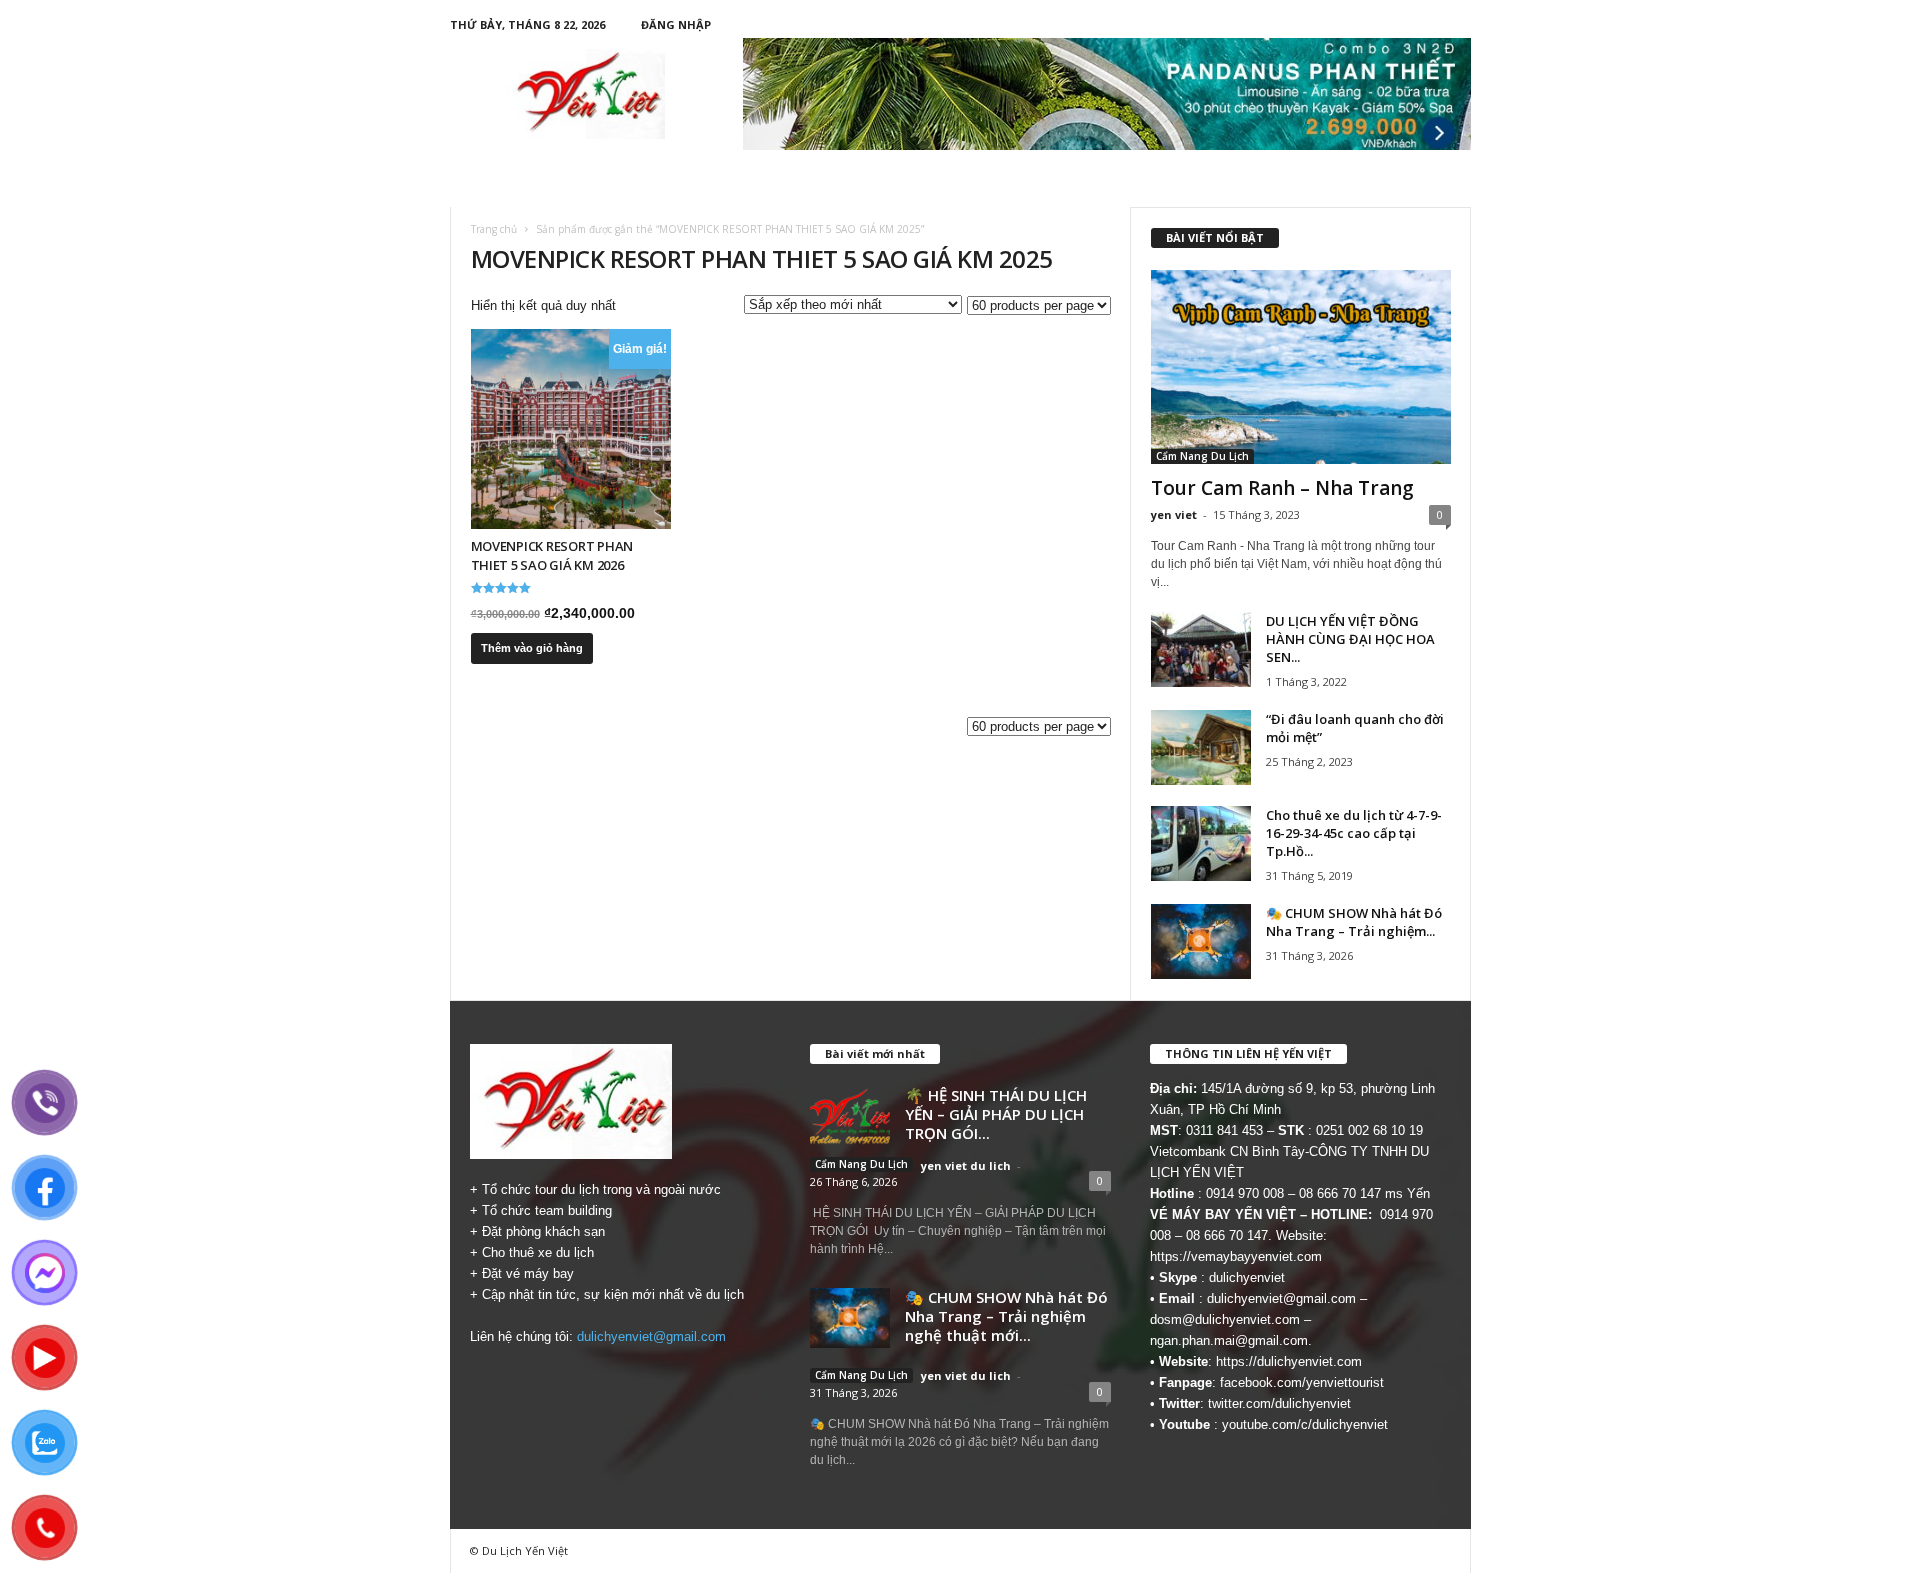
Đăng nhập (676, 24)
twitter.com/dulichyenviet (1279, 1403)
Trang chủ (494, 229)
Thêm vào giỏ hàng (532, 648)
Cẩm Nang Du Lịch (1202, 456)
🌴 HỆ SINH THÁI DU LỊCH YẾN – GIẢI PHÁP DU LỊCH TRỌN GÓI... (996, 1114)
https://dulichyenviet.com (1289, 1361)
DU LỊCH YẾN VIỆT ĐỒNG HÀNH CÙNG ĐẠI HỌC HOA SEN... (1350, 639)
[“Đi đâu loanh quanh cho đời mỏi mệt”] (1201, 747)
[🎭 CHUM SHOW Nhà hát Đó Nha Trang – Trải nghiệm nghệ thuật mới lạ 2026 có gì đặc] (1201, 941)
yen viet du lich (966, 1165)
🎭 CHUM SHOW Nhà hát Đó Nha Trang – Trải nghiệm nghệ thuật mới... (1006, 1316)
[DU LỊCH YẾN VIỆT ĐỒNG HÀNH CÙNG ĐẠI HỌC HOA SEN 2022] (1201, 649)
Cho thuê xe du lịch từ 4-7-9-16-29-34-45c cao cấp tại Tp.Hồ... (1354, 833)
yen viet (1174, 514)
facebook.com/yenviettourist (1302, 1382)
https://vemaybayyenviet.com (1236, 1256)
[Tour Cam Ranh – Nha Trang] (1301, 367)
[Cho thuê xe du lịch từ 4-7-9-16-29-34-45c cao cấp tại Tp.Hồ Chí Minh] (1201, 843)
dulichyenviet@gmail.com (651, 1336)
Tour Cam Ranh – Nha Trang (1282, 488)
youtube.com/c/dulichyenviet (1305, 1424)
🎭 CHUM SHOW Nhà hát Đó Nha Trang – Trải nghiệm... (1354, 922)
